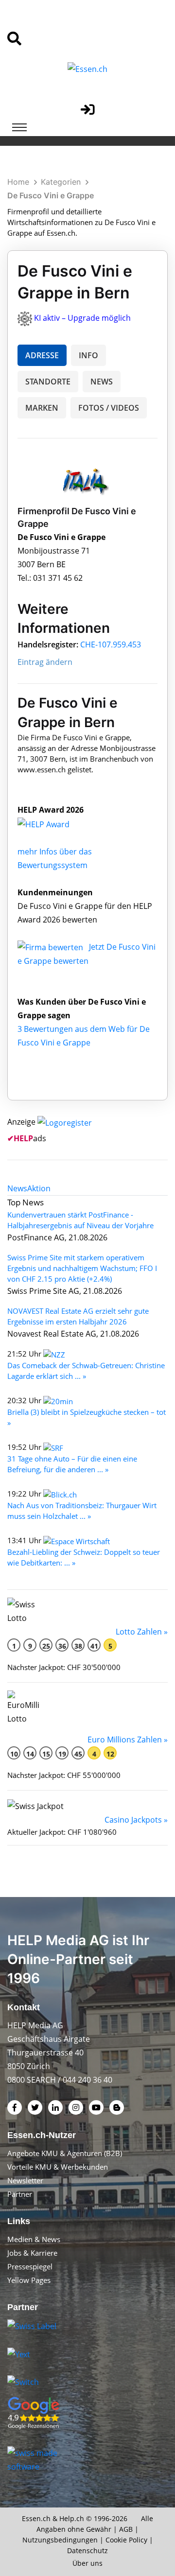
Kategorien (61, 182)
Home (18, 182)
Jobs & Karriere (32, 2253)
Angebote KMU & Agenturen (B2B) (65, 2153)
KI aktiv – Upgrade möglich (82, 318)
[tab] (17, 1188)
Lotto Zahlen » (142, 1632)
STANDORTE (48, 382)
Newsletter (25, 2180)
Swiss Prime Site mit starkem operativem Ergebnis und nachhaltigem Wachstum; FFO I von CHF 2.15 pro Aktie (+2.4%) (82, 1268)
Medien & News (34, 2239)
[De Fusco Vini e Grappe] (54, 823)
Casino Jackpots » (136, 1820)
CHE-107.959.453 (111, 644)
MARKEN (42, 408)
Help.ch (72, 2518)
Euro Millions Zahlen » (128, 1740)
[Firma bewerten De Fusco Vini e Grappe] (51, 947)
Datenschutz (87, 2550)
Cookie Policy (126, 2540)
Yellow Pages (29, 2280)
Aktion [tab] (39, 1188)
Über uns (87, 2563)
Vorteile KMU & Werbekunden (58, 2167)
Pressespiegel (30, 2266)
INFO (88, 355)
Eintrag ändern (45, 662)
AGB (126, 2529)
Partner (20, 2194)
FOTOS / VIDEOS (109, 408)
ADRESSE (42, 355)
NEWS (102, 382)
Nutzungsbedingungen (60, 2540)
